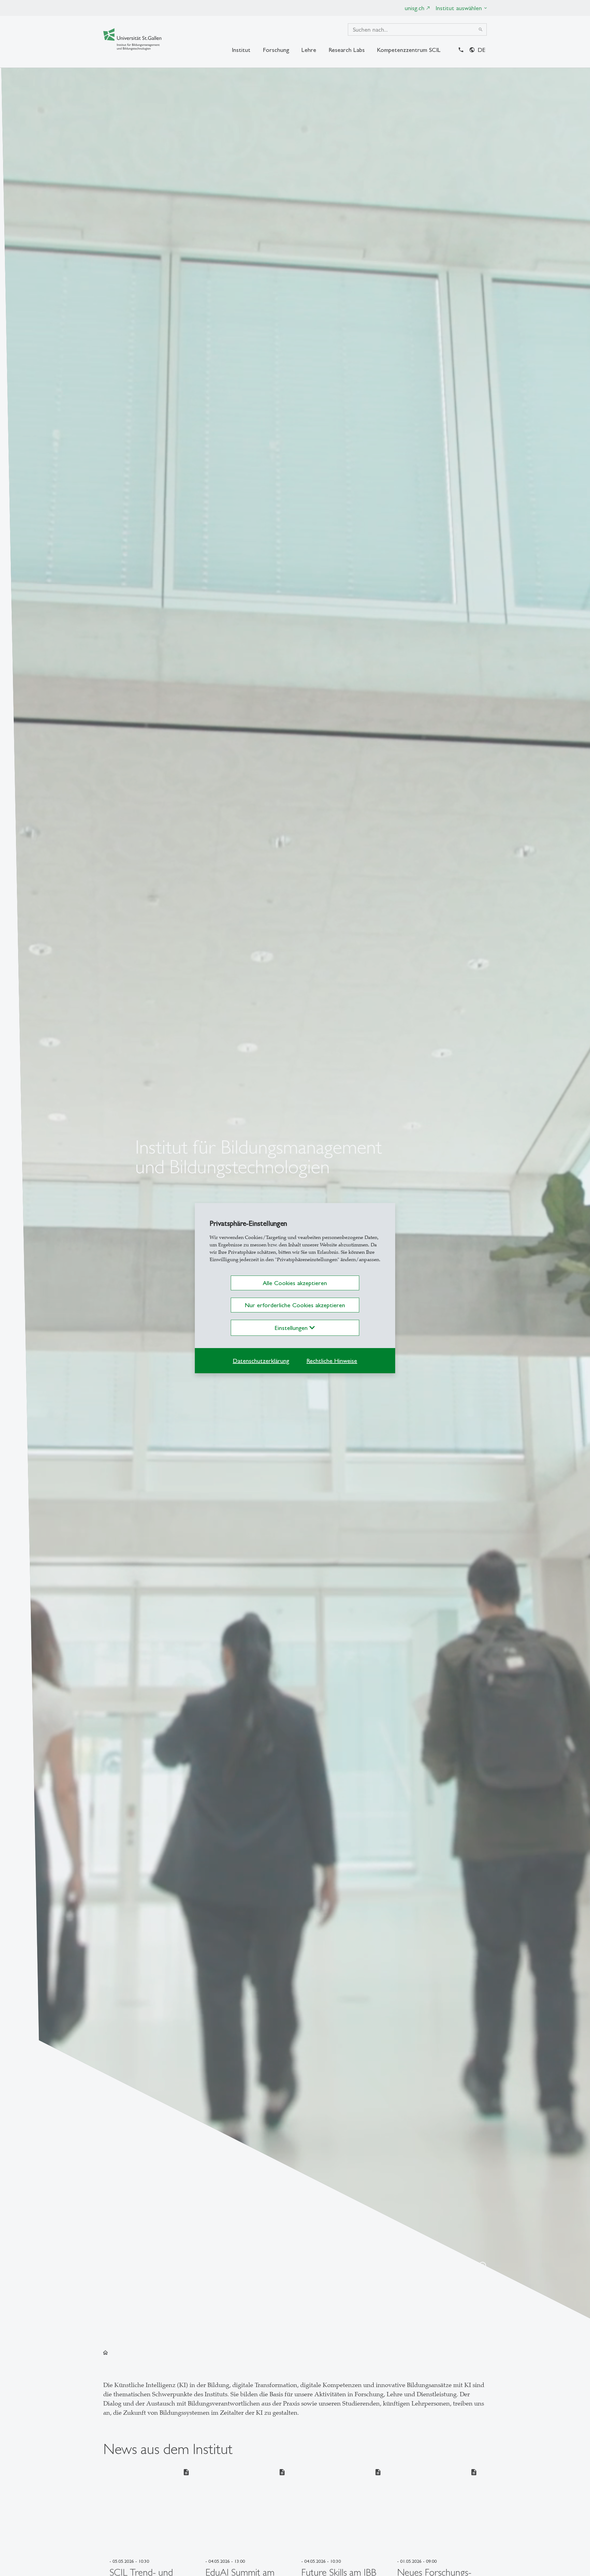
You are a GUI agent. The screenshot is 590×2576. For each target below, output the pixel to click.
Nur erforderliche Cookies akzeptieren (295, 1305)
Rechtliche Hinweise (332, 1361)
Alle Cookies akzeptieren (295, 1283)
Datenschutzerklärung (261, 1361)
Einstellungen (292, 1328)
